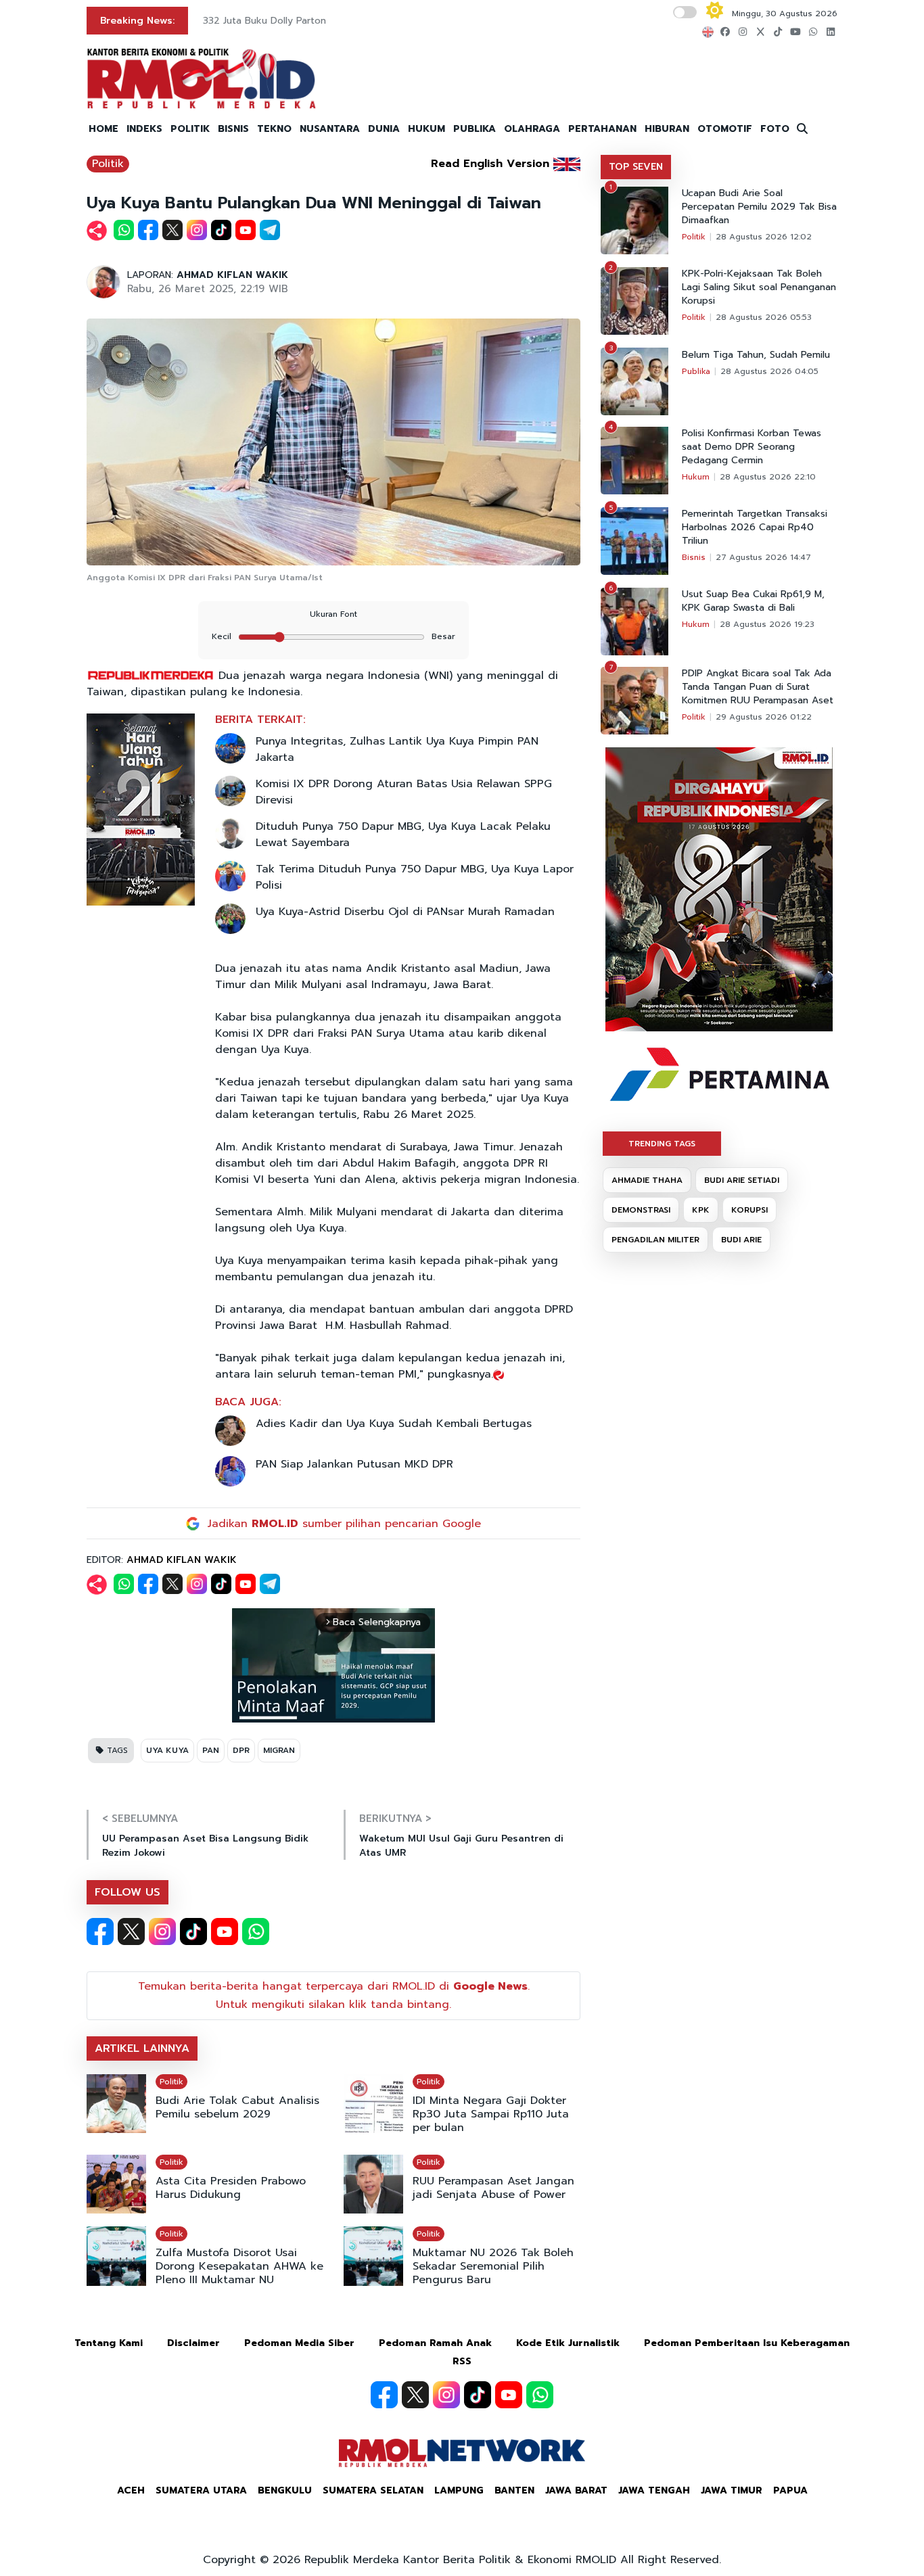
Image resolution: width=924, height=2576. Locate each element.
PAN (211, 1750)
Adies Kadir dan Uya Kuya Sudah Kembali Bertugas (394, 1424)
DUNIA (384, 129)
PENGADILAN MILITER (655, 1240)
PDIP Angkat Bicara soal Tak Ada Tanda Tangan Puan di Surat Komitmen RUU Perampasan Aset (758, 687)
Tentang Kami (109, 2343)
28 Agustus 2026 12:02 (764, 237)
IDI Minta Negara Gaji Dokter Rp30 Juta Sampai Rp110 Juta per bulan (491, 2114)
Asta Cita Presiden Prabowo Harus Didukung (231, 2188)
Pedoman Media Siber (299, 2343)
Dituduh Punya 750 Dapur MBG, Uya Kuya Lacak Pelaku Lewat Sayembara (403, 835)
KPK (701, 1210)
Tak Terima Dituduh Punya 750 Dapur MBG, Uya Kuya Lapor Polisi (415, 877)
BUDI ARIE (741, 1240)
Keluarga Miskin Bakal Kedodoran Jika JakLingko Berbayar (371, 21)
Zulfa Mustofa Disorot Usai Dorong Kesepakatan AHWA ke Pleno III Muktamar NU (239, 2266)
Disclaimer (193, 2343)
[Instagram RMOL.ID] (162, 1931)
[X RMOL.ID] (131, 1931)
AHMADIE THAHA (647, 1180)
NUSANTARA (330, 129)
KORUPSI (749, 1210)
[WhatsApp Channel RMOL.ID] (256, 1931)
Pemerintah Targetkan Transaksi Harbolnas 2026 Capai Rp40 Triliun (755, 528)
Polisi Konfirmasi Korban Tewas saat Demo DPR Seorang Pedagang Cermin (752, 447)
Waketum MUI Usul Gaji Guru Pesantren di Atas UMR (461, 1846)
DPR (241, 1750)
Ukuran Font (333, 614)
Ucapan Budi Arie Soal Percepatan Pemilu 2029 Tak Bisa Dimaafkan (759, 207)
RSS (462, 2361)
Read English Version (490, 164)
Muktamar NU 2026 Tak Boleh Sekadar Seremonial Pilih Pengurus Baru (493, 2266)
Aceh (131, 2490)
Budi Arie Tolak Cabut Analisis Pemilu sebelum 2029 (237, 2107)
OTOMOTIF (725, 129)
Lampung (459, 2490)
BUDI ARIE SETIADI (742, 1180)
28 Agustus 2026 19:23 (767, 624)
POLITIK (190, 129)
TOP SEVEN (636, 167)
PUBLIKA (475, 129)
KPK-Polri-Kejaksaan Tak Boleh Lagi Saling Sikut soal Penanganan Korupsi (759, 287)
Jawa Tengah (654, 2490)
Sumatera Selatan (373, 2490)
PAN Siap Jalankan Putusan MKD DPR (354, 1464)
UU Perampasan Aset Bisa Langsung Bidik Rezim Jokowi (205, 1846)
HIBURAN (667, 129)
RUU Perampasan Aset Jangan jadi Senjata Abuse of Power (493, 2188)
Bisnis (694, 557)
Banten (514, 2490)
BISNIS (233, 129)
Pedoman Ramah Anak (435, 2343)
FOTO (775, 129)
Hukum (696, 477)
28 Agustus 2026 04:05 (769, 371)
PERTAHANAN (602, 129)
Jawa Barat (576, 2490)
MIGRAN (279, 1750)
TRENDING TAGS (662, 1144)
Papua (790, 2490)
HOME (103, 129)
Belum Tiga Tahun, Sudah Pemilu (756, 355)
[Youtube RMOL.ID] (225, 1931)
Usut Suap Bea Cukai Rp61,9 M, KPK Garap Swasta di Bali (753, 601)
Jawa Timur (732, 2490)
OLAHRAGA (532, 129)
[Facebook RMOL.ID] (100, 1931)
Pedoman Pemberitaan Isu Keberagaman (747, 2343)
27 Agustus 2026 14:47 (763, 557)
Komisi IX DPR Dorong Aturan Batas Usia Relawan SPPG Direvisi (404, 792)
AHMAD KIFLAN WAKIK (232, 275)
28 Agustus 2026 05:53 (764, 317)
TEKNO (274, 129)
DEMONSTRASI (641, 1210)
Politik (108, 164)
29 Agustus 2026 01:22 (764, 717)
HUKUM (426, 129)
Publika (696, 371)
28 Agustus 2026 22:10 (768, 477)
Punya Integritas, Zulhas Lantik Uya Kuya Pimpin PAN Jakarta (397, 749)
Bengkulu (285, 2490)
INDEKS (144, 129)
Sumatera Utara (201, 2490)
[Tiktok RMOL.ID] (193, 1931)
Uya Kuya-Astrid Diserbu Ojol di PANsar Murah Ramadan (405, 912)
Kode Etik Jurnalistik (568, 2343)
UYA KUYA (167, 1750)
